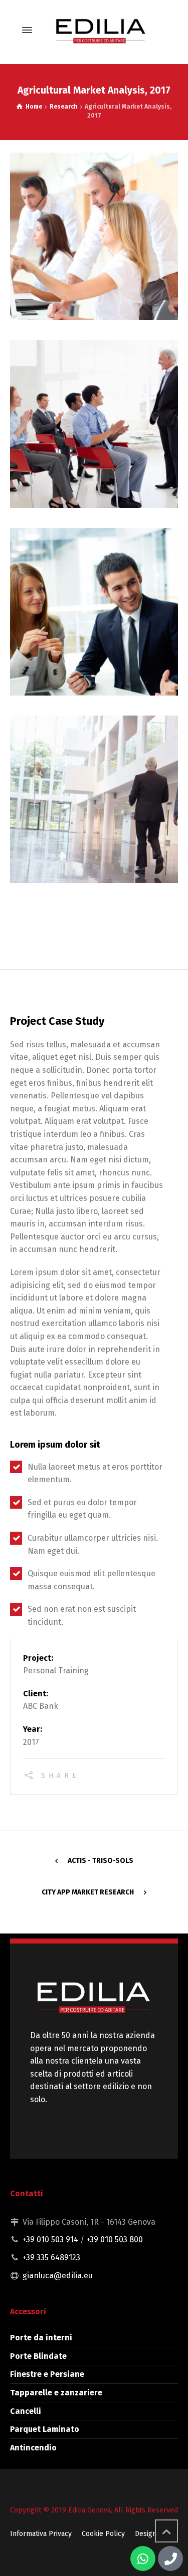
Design (146, 2534)
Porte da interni (41, 2338)
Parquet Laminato (45, 2429)
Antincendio (33, 2448)
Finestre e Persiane (47, 2374)
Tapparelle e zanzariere (56, 2393)
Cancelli (26, 2411)
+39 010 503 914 (50, 2239)
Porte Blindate (38, 2356)
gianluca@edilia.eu (58, 2276)
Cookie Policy (103, 2534)
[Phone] (170, 2558)
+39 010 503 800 (115, 2239)
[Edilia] (100, 30)
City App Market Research (88, 1892)
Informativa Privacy (41, 2534)
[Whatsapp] (143, 2558)
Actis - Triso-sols (101, 1861)
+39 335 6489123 (51, 2258)
